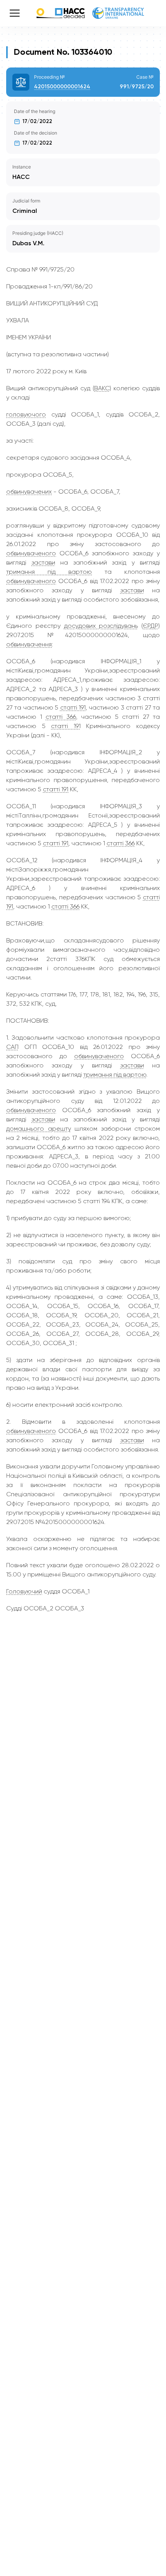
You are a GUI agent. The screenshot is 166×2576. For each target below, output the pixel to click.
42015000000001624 (62, 87)
